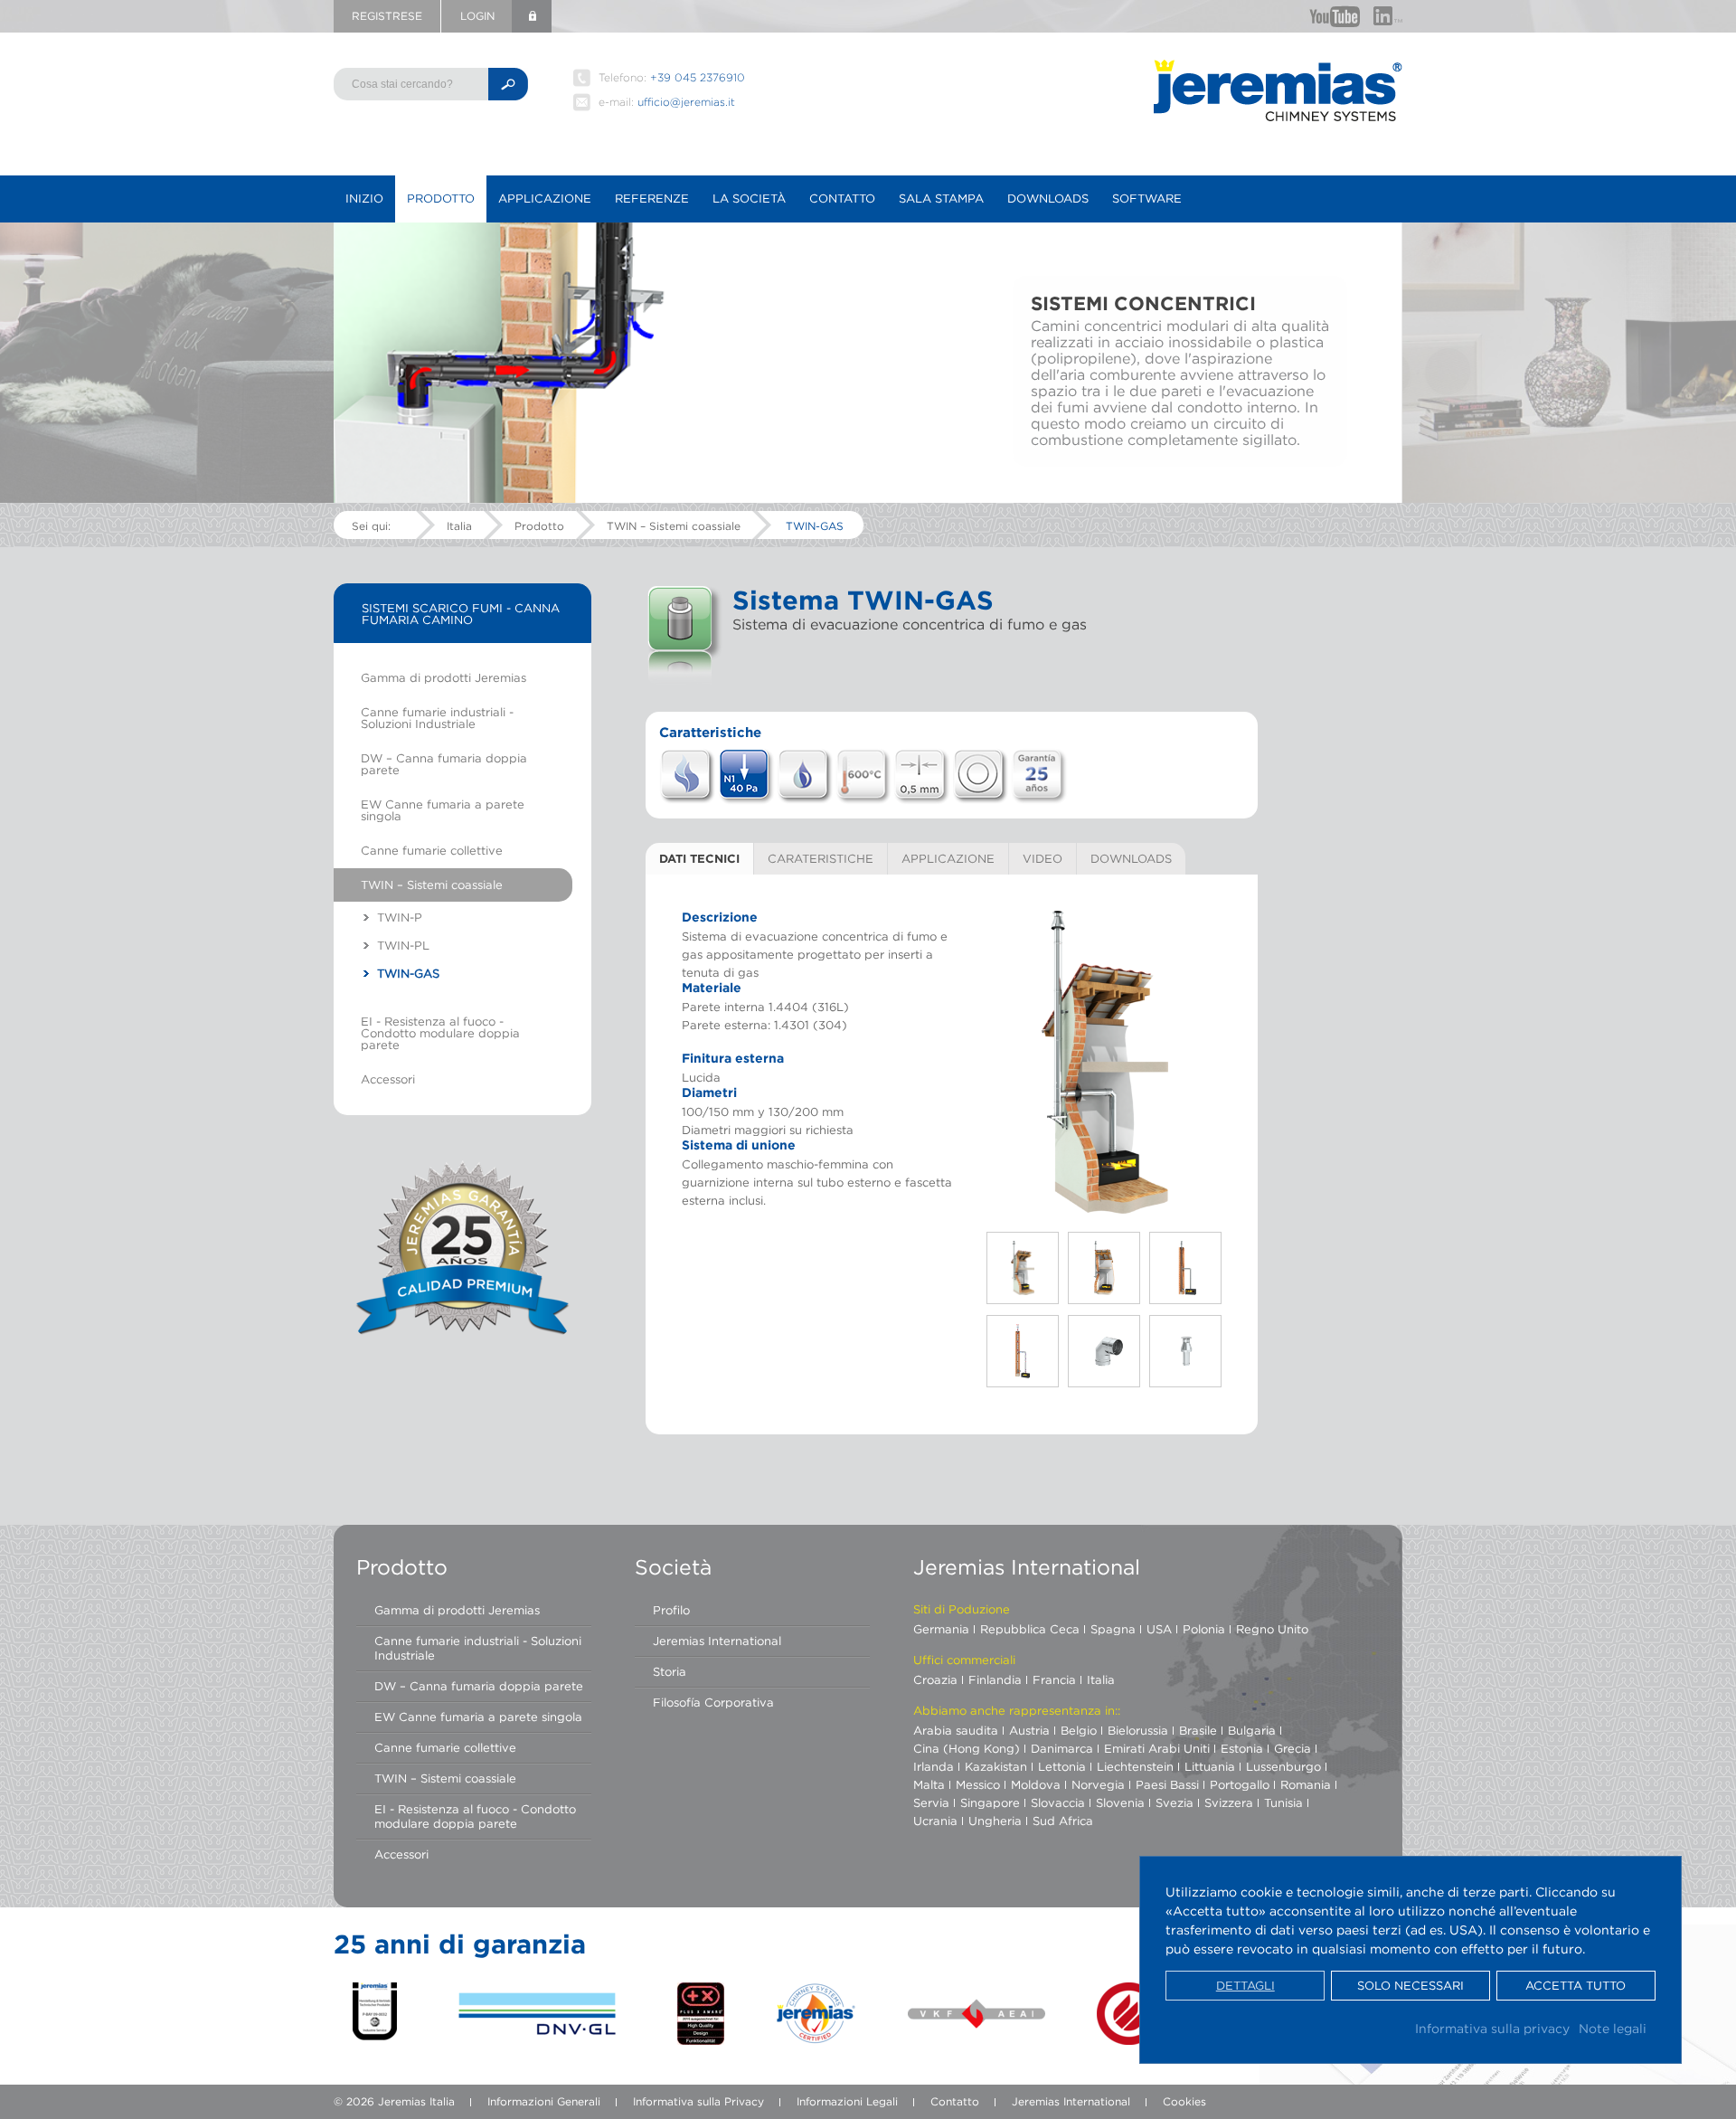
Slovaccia (1058, 1802)
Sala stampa (941, 198)
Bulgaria (1252, 1730)
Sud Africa (1063, 1821)
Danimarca (1062, 1748)
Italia (459, 526)
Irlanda (934, 1766)
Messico (978, 1784)
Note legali (1613, 2028)
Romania (1306, 1784)
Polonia (1204, 1629)
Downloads (1048, 198)
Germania (941, 1629)
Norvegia (1098, 1784)
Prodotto (441, 198)
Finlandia (995, 1679)
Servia (931, 1802)
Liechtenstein (1135, 1766)
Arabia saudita (956, 1730)
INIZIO (364, 198)
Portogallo (1240, 1784)
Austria (1029, 1730)
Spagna (1113, 1629)
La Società (749, 198)
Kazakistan (996, 1766)
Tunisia (1283, 1802)
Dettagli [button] (1245, 1986)
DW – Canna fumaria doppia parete (444, 764)
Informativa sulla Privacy (698, 2101)
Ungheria (995, 1821)
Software (1147, 198)
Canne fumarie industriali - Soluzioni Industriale (437, 718)
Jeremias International (717, 1641)
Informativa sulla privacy (1492, 2028)
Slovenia (1120, 1802)
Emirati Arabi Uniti (1157, 1748)
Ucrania (935, 1821)
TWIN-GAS (815, 526)
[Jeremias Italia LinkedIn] (1388, 16)
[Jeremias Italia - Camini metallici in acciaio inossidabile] (1278, 90)
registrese (387, 16)
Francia (1054, 1679)
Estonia (1242, 1748)
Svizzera (1229, 1802)
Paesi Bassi (1167, 1784)
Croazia (935, 1679)
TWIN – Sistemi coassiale (674, 526)
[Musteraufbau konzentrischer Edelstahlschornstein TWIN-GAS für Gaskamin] (1105, 1062)
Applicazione (545, 198)
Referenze (652, 198)
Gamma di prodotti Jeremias (443, 677)
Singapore (990, 1802)
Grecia (1293, 1748)
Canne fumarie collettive (432, 850)
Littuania (1210, 1766)
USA (1159, 1629)
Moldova (1036, 1784)
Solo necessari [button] (1410, 1986)
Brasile (1198, 1730)
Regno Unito (1272, 1629)
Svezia (1175, 1802)
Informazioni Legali (847, 2101)
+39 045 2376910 (698, 77)
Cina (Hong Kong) (967, 1748)
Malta (929, 1784)
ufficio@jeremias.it (686, 102)
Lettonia (1062, 1766)
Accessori (388, 1079)
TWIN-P (400, 917)
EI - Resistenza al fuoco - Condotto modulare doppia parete (440, 1033)
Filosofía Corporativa (713, 1702)
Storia (670, 1671)
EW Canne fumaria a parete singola (443, 810)
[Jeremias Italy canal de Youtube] (1335, 16)
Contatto (842, 198)
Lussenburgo (1283, 1766)
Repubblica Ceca (1030, 1629)
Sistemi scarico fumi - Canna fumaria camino (461, 614)
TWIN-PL (403, 945)
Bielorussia (1138, 1730)
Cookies (1184, 2101)
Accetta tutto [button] (1576, 1986)
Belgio (1079, 1730)
